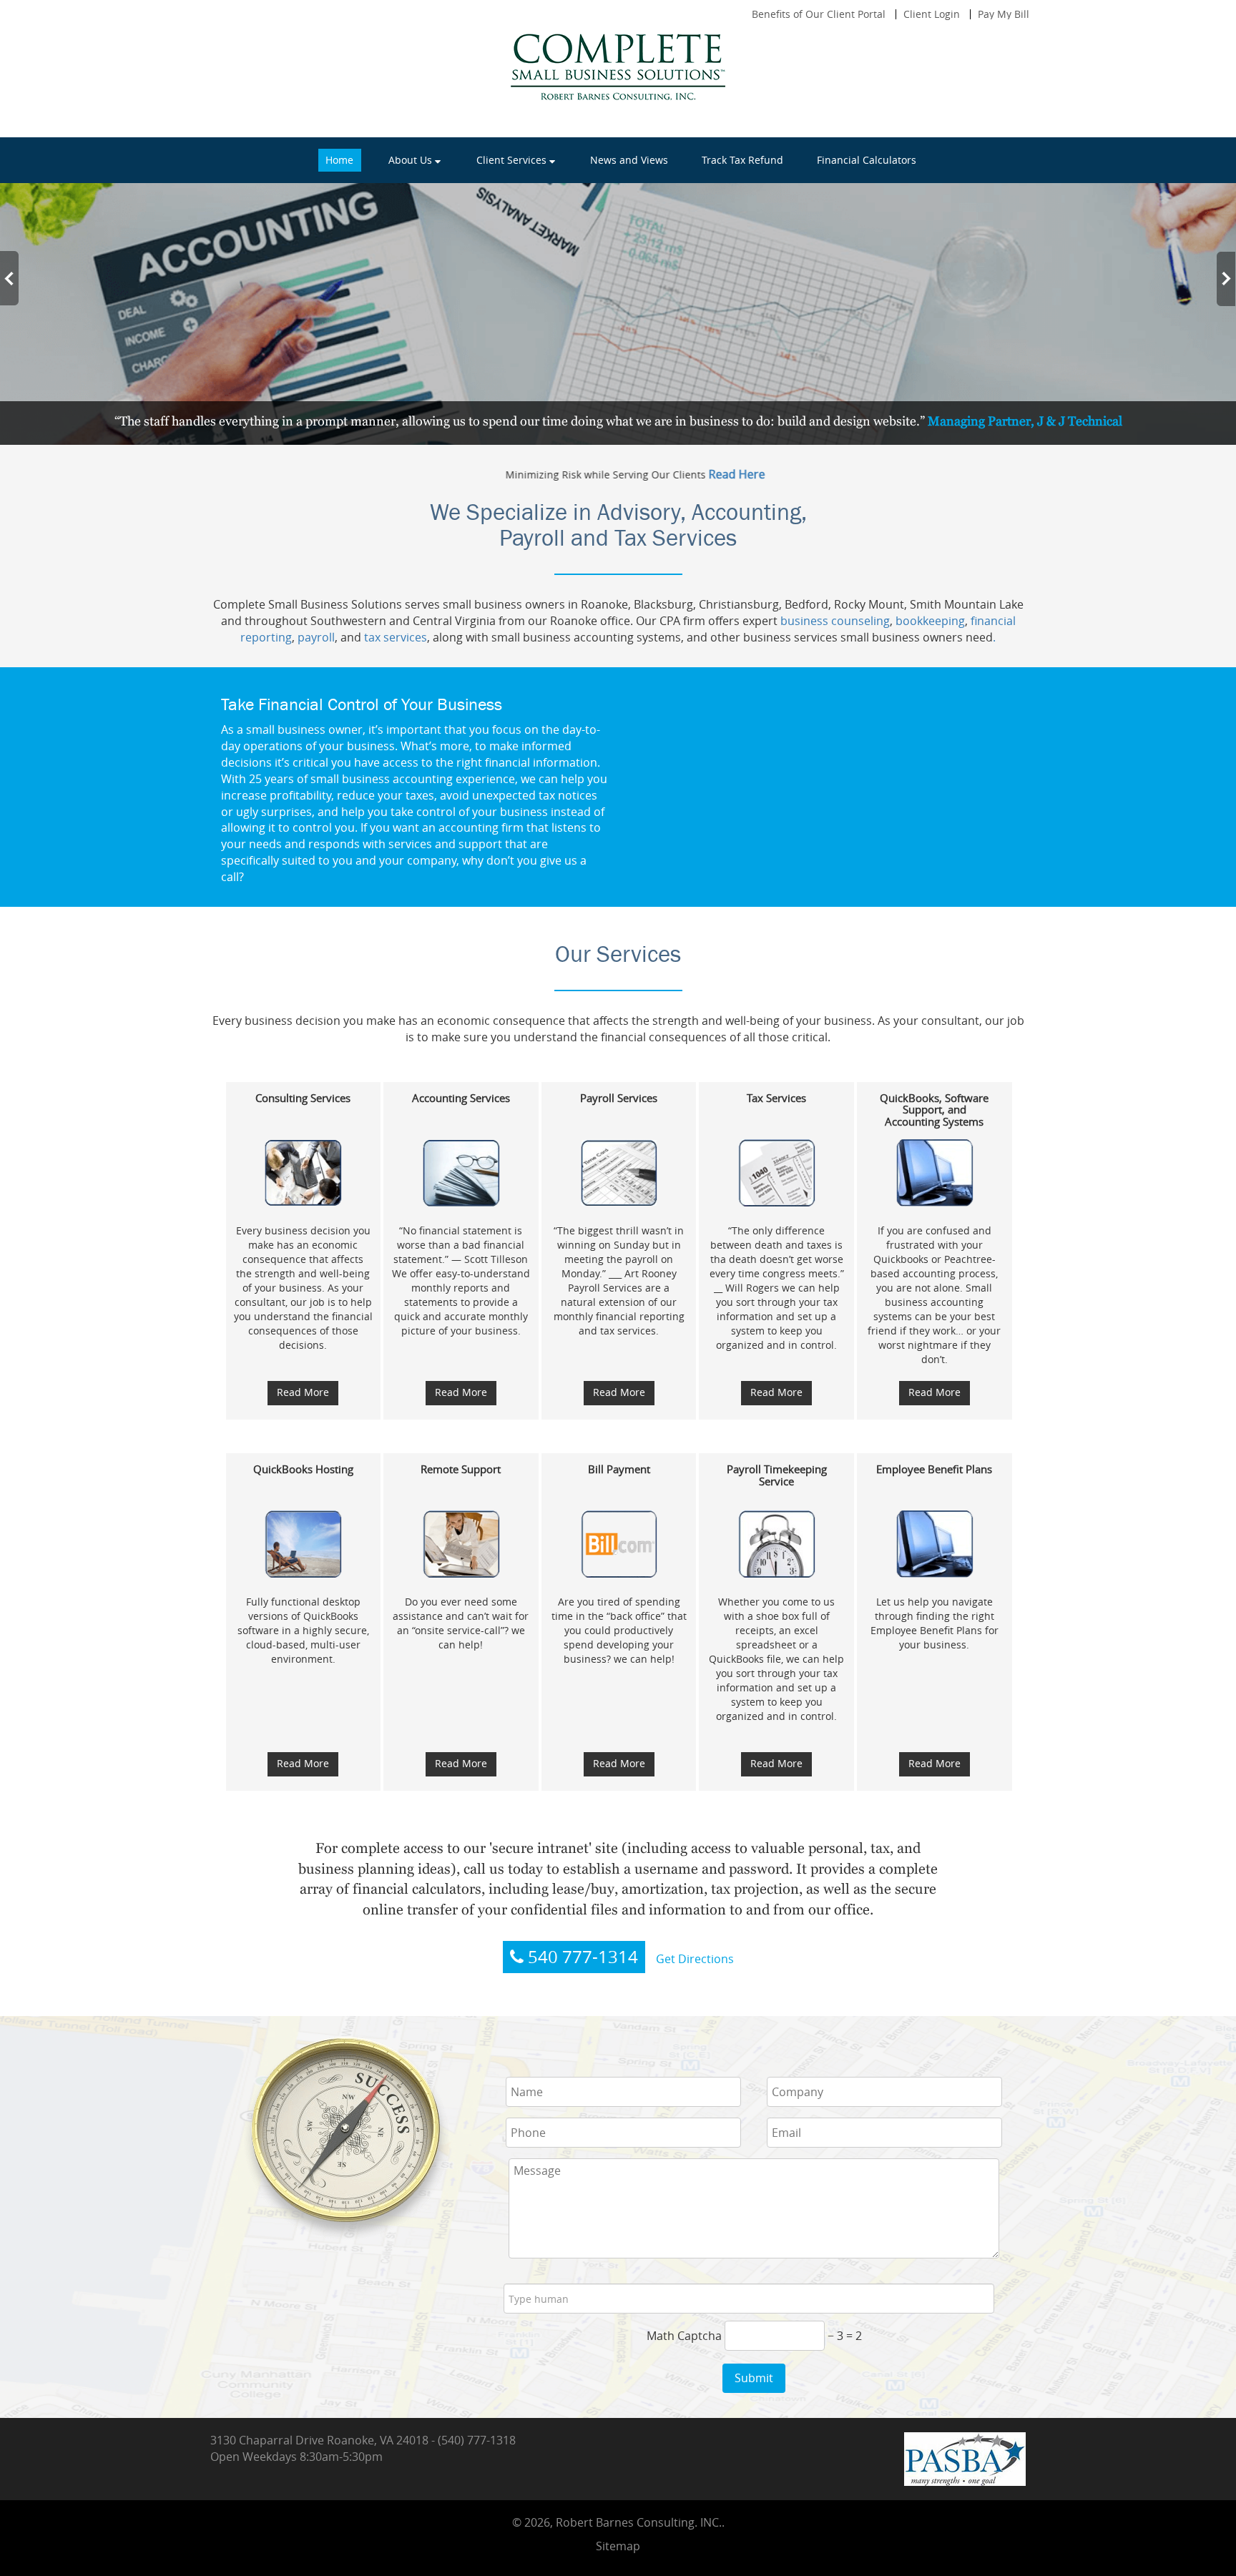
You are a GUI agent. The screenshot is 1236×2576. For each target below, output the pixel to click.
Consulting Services (303, 1098)
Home (339, 160)
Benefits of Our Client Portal (819, 14)
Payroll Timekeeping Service (777, 1475)
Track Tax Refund (742, 160)
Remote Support (461, 1469)
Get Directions (695, 1959)
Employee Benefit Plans (934, 1469)
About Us (410, 160)
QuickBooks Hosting (303, 1469)
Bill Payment (619, 1469)
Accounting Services (461, 1098)
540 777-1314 (581, 1957)
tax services (396, 637)
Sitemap (618, 2546)
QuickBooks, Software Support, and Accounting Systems (934, 1110)
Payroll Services (619, 1098)
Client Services (511, 160)
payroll (315, 637)
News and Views (629, 160)
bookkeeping (930, 621)
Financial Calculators (867, 160)
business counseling (835, 621)
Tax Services (776, 1098)
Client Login (932, 14)
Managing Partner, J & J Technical (1025, 421)
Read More (303, 1392)
